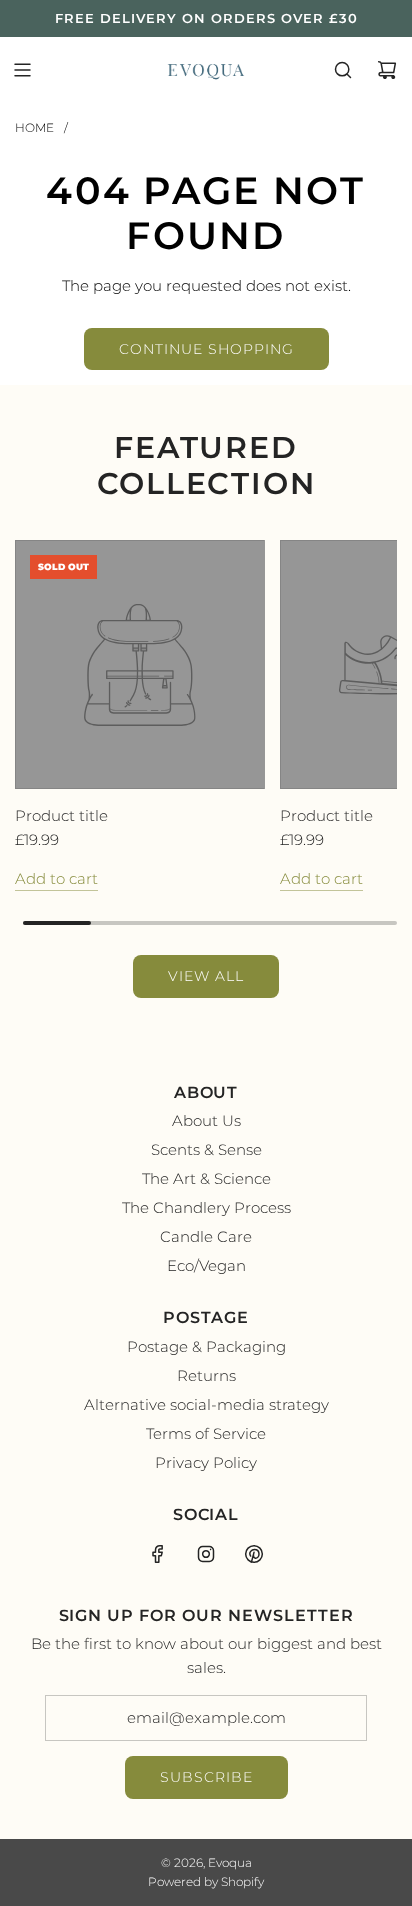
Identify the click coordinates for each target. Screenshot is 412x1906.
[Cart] (387, 70)
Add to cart (56, 878)
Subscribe (206, 1777)
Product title (61, 815)
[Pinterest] (254, 1554)
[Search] (343, 70)
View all (206, 976)
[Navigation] (22, 70)
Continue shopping (206, 349)
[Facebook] (158, 1554)
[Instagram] (206, 1554)
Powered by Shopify (206, 1881)
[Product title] (140, 665)
